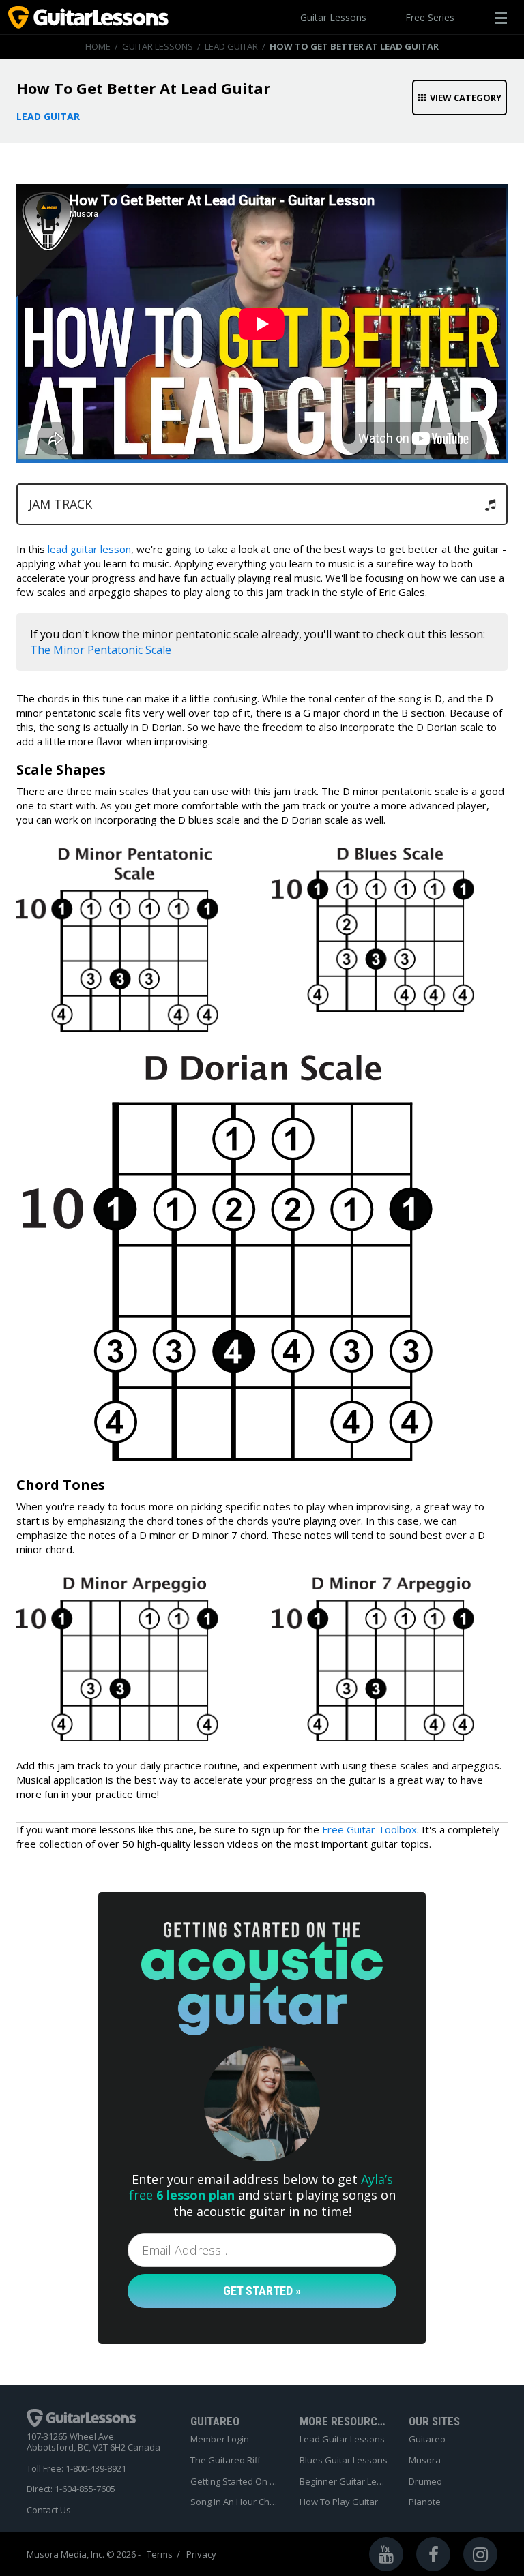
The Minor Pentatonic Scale (101, 650)
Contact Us (49, 2511)
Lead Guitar (231, 46)
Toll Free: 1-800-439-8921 (76, 2469)
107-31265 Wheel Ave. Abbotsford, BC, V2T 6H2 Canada (93, 2442)
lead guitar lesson (89, 549)
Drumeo (425, 2482)
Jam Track (60, 504)
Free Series (430, 17)
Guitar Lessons (333, 17)
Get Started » (262, 2291)
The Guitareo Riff (225, 2461)
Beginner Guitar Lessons (344, 2482)
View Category (466, 98)
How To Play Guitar (339, 2502)
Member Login (220, 2440)
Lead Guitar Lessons (342, 2440)
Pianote (425, 2502)
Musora (425, 2461)
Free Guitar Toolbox (369, 1829)
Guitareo (427, 2440)
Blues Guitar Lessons (344, 2461)
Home (98, 46)
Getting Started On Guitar (235, 2482)
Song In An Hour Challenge (235, 2502)
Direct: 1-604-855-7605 (71, 2489)
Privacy (201, 2555)
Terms (160, 2555)
